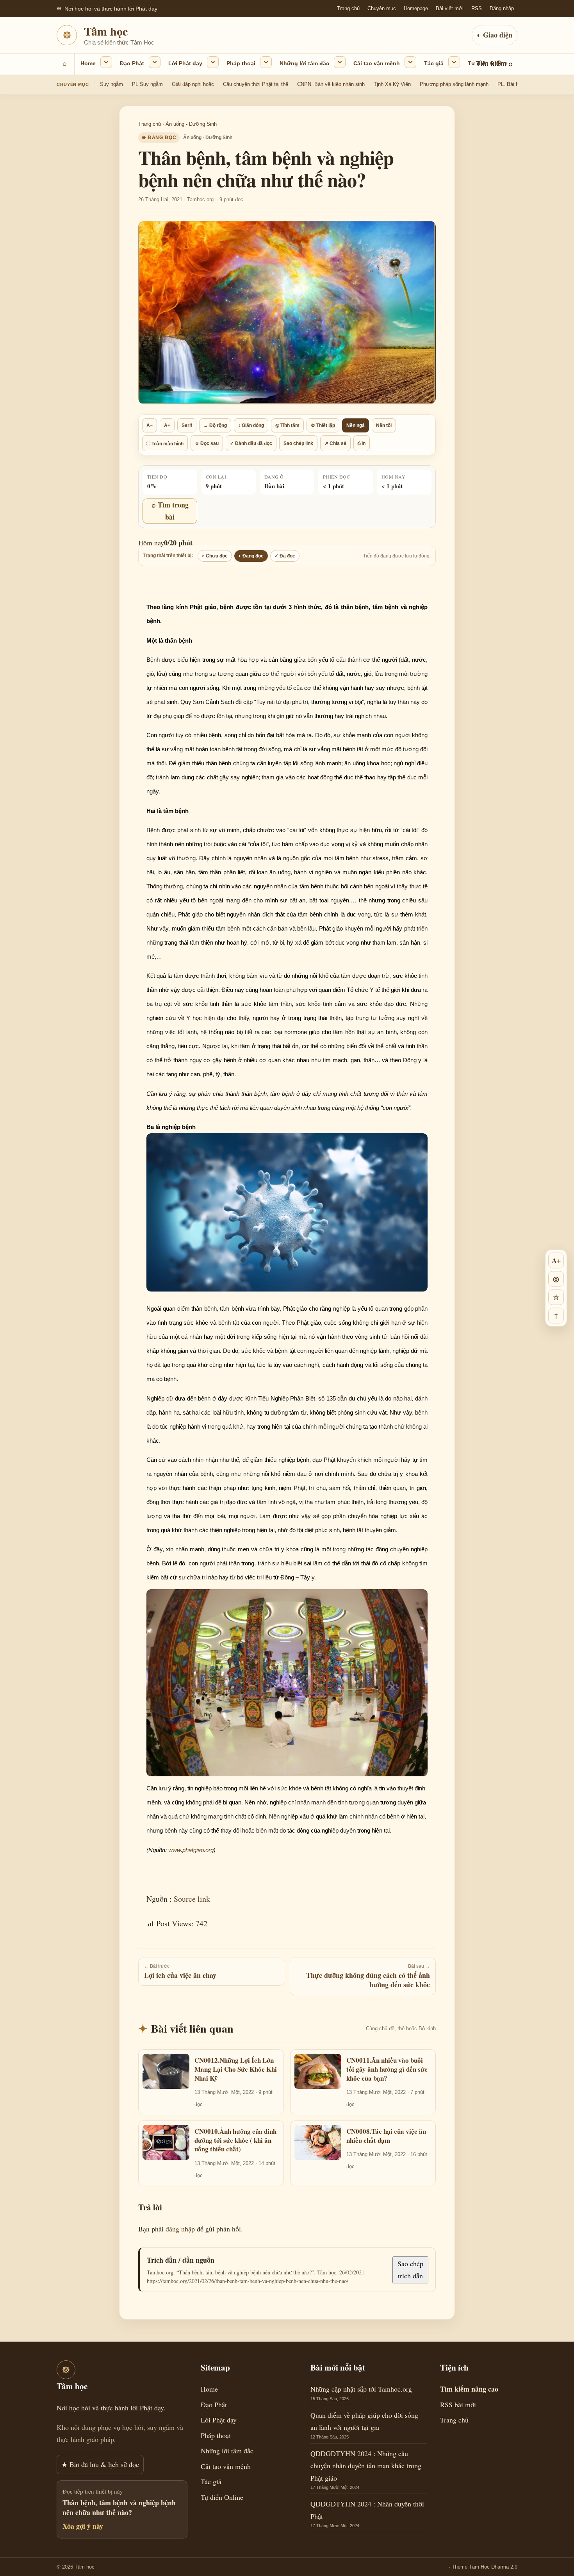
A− (150, 425)
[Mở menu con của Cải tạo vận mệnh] (410, 62)
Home (88, 63)
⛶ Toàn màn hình (165, 444)
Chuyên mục (382, 8)
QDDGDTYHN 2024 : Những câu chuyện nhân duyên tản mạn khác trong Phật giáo (366, 2466)
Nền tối (384, 425)
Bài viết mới (450, 8)
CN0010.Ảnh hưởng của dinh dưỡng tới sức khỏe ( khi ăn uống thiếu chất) (235, 2140)
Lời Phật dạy (185, 63)
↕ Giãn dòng (251, 425)
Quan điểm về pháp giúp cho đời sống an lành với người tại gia (364, 2421)
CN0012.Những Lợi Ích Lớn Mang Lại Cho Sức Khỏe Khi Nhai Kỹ (236, 2069)
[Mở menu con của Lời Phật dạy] (213, 62)
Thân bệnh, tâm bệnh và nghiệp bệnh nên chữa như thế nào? (119, 2507)
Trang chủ (348, 8)
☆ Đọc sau (207, 443)
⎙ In (362, 443)
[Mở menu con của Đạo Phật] (155, 62)
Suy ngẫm (111, 84)
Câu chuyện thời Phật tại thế (256, 84)
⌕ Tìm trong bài (170, 511)
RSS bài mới (458, 2405)
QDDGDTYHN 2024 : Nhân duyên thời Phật (367, 2510)
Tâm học (106, 31)
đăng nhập (180, 2229)
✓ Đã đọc (285, 556)
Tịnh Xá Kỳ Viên (392, 84)
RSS (477, 8)
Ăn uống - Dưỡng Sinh (191, 124)
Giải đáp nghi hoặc (193, 84)
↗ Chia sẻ (335, 443)
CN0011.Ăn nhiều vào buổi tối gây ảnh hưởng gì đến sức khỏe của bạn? (387, 2069)
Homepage (416, 8)
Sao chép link (298, 443)
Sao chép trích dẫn (410, 2270)
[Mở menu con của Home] (106, 62)
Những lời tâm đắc (304, 63)
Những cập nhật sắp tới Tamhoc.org (361, 2389)
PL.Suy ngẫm (147, 84)
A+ (167, 425)
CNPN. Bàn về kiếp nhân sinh (331, 84)
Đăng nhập (502, 8)
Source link (192, 1899)
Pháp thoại (241, 63)
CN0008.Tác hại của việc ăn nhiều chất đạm (386, 2136)
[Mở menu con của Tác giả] (454, 62)
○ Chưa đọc (215, 556)
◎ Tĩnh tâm (287, 425)
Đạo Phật (132, 63)
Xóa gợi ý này (83, 2526)
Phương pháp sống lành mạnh (454, 84)
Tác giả (434, 63)
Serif (187, 425)
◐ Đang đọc (251, 556)
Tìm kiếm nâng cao (469, 2389)
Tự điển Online (488, 63)
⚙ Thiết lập (323, 425)
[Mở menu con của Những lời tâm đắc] (340, 62)
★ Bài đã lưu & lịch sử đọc (100, 2464)
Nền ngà (356, 425)
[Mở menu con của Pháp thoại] (266, 62)
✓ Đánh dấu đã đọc (251, 443)
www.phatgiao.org (191, 1850)
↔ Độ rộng (215, 425)
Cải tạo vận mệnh (377, 63)
